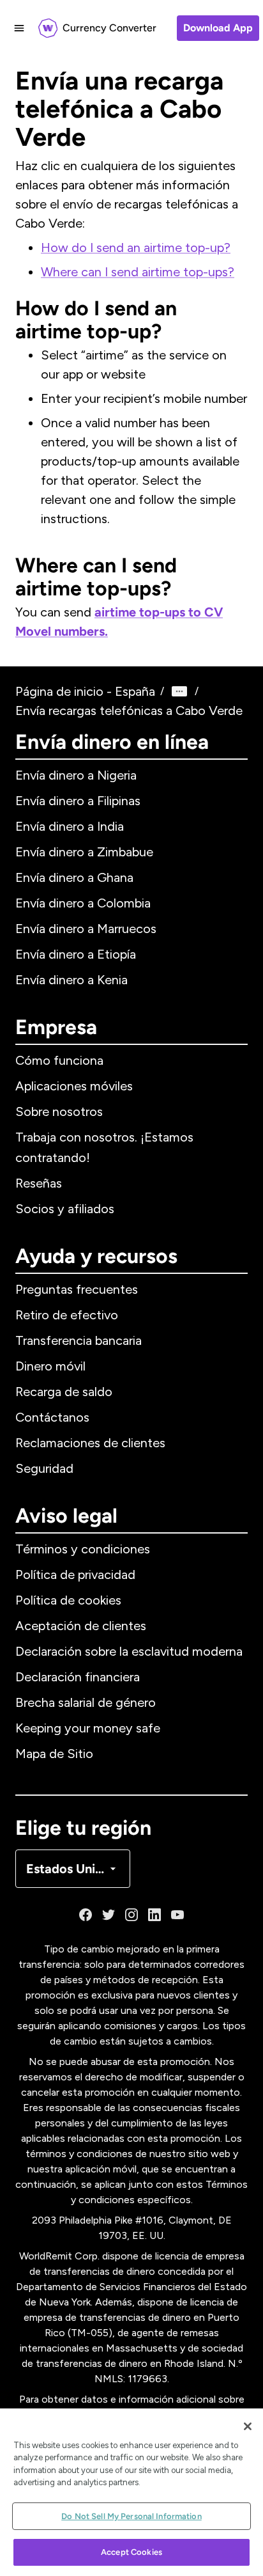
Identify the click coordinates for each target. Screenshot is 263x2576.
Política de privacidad (75, 1575)
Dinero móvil (50, 1366)
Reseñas (39, 1183)
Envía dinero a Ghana (74, 877)
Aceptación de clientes (81, 1626)
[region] (131, 2492)
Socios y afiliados (65, 1209)
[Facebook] (86, 1915)
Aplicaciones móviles (74, 1086)
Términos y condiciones (83, 1549)
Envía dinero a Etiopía (76, 954)
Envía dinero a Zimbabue (84, 852)
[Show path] (179, 691)
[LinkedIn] (154, 1915)
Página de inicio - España (85, 691)
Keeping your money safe (88, 1728)
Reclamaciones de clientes (90, 1443)
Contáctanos (52, 1417)
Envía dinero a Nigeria (76, 775)
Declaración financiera (78, 1677)
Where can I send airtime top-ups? (138, 272)
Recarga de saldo (64, 1392)
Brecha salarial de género (86, 1702)
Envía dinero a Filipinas (78, 801)
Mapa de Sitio (54, 1754)
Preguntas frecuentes (77, 1289)
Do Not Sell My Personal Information (131, 2516)
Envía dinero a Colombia (83, 903)
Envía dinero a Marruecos (86, 929)
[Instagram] (131, 1915)
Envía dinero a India (70, 826)
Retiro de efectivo (67, 1315)
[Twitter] (109, 1915)
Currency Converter (109, 28)
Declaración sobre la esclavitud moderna (129, 1651)
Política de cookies (68, 1600)
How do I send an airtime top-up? (136, 247)
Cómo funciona (59, 1060)
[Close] (248, 2426)
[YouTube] (177, 1915)
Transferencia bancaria (79, 1340)
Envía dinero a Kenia (71, 980)
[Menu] (19, 28)
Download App (218, 28)
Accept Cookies (131, 2552)
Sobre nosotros (59, 1111)
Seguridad (44, 1468)
